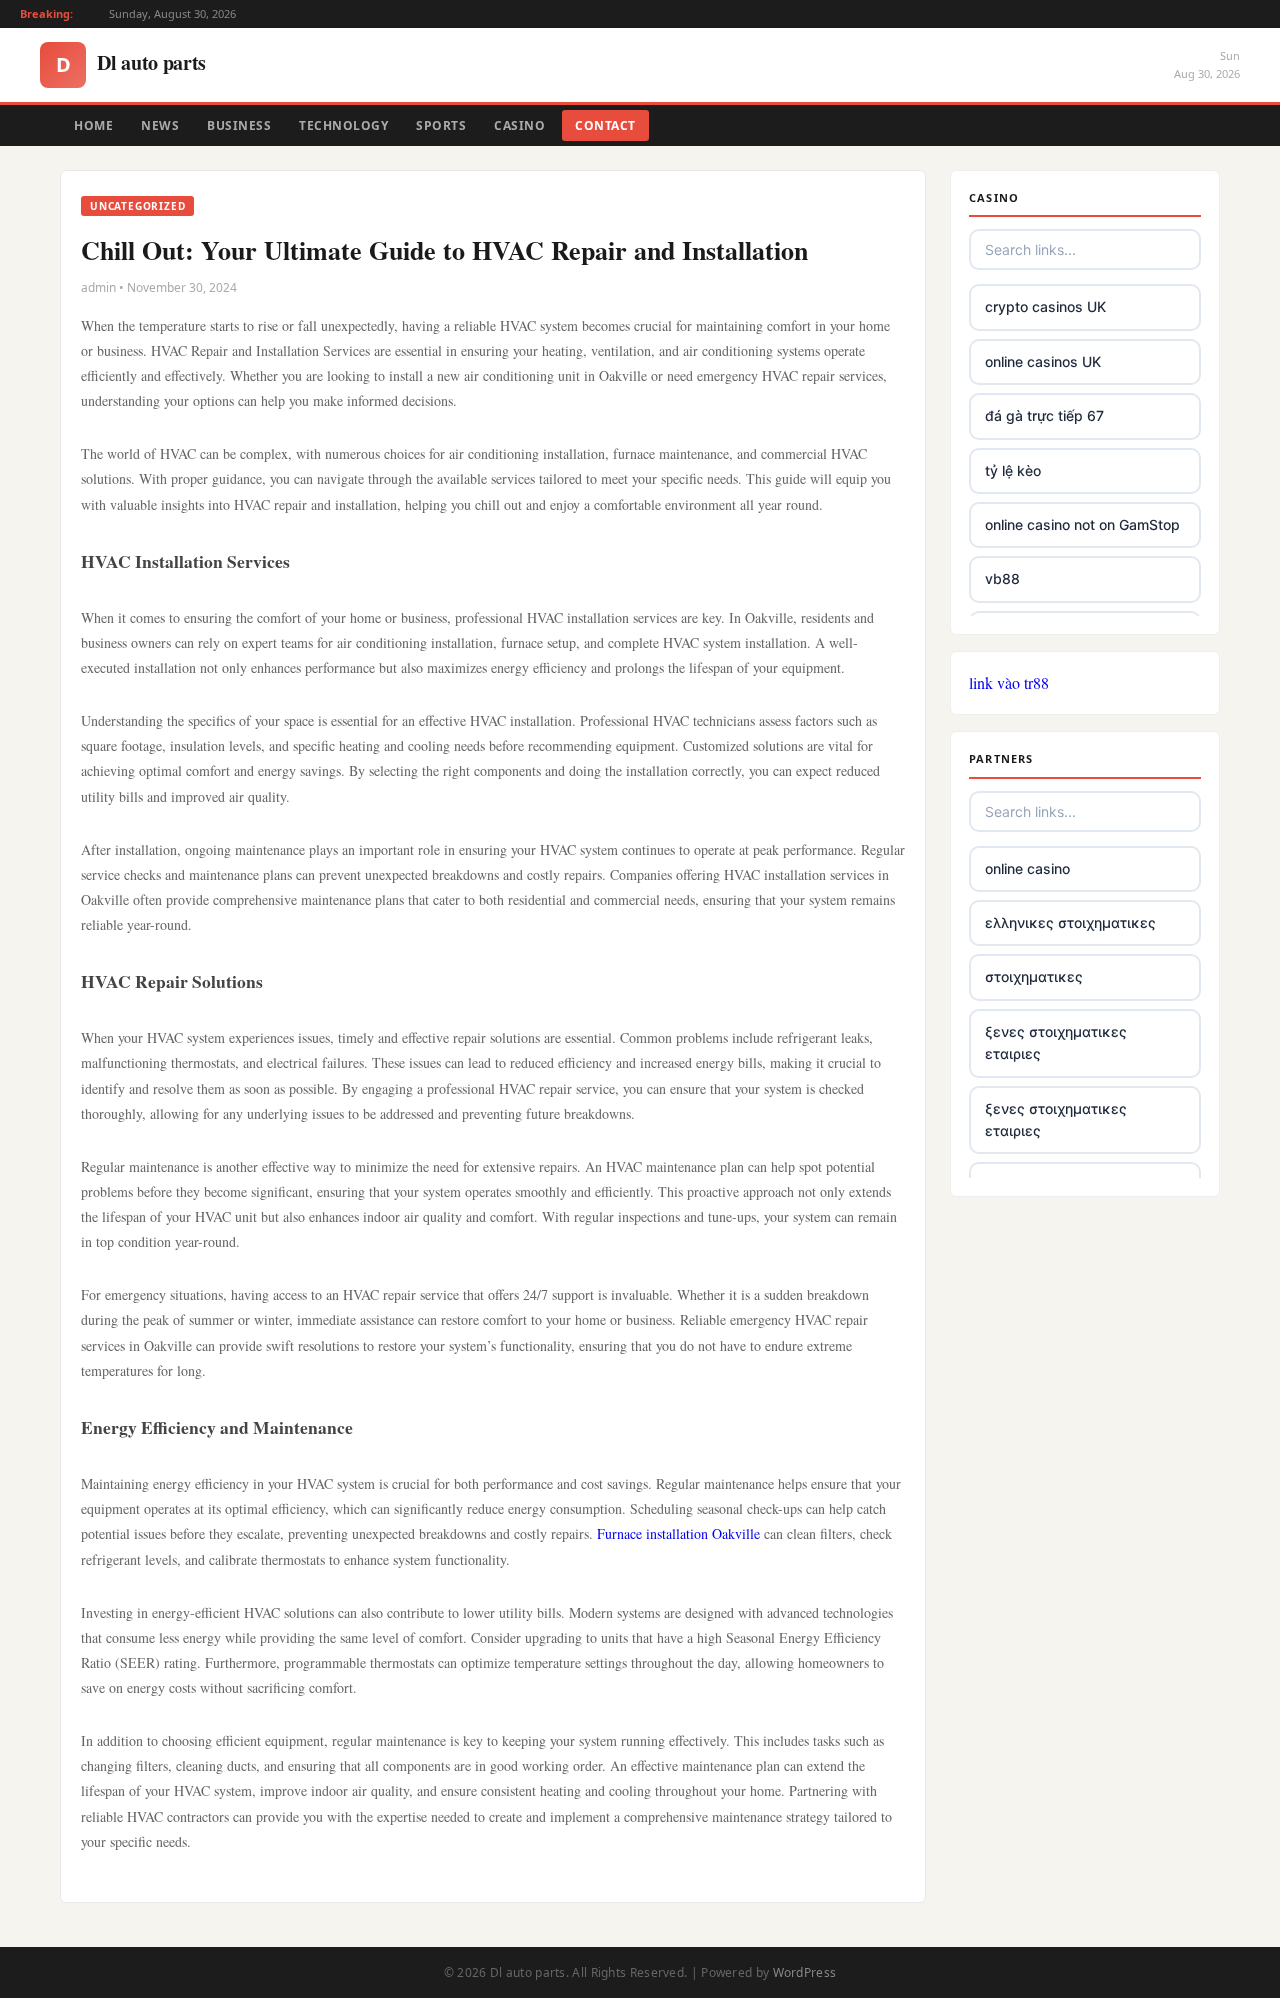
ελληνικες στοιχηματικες (1070, 922)
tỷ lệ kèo (1013, 470)
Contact (605, 125)
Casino (519, 125)
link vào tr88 (1009, 682)
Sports (441, 125)
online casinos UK (1043, 361)
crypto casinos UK (1045, 306)
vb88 (1002, 578)
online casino (1027, 868)
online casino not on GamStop (1082, 524)
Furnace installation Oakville (678, 1533)
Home (93, 125)
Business (239, 125)
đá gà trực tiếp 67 (1044, 415)
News (160, 125)
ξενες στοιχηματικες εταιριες (1056, 1042)
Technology (343, 125)
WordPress (805, 1972)
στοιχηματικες (1034, 976)
